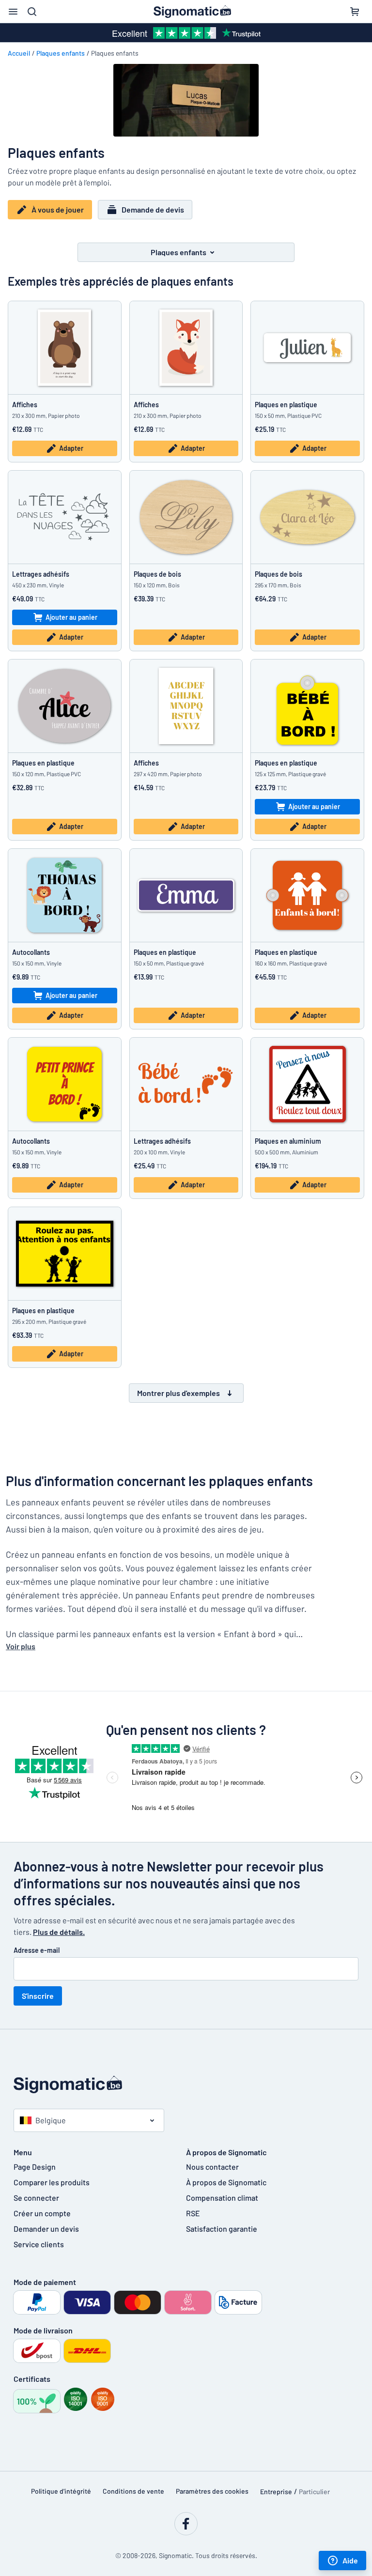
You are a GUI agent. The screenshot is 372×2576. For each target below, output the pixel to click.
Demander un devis (46, 2229)
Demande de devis (153, 209)
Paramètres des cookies (212, 2491)
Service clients (39, 2244)
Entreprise (276, 2492)
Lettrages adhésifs (41, 574)
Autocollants (31, 952)
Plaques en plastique (286, 405)
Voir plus (21, 1646)
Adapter (71, 448)
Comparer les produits (52, 2182)
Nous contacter (212, 2167)
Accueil (19, 53)
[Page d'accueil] (186, 2085)
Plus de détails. (59, 1932)
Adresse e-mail (37, 1950)
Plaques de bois (157, 574)
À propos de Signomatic (226, 2182)
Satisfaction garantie (222, 2229)
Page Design (35, 2167)
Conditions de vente (133, 2491)
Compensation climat (222, 2198)
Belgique (51, 2120)
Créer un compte (42, 2213)
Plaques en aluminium (288, 1141)
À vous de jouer (58, 209)
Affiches (25, 405)
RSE (193, 2213)
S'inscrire (38, 1996)
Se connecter (36, 2198)
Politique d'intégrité (61, 2491)
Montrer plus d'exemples (178, 1393)
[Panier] (355, 12)
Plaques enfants (61, 53)
